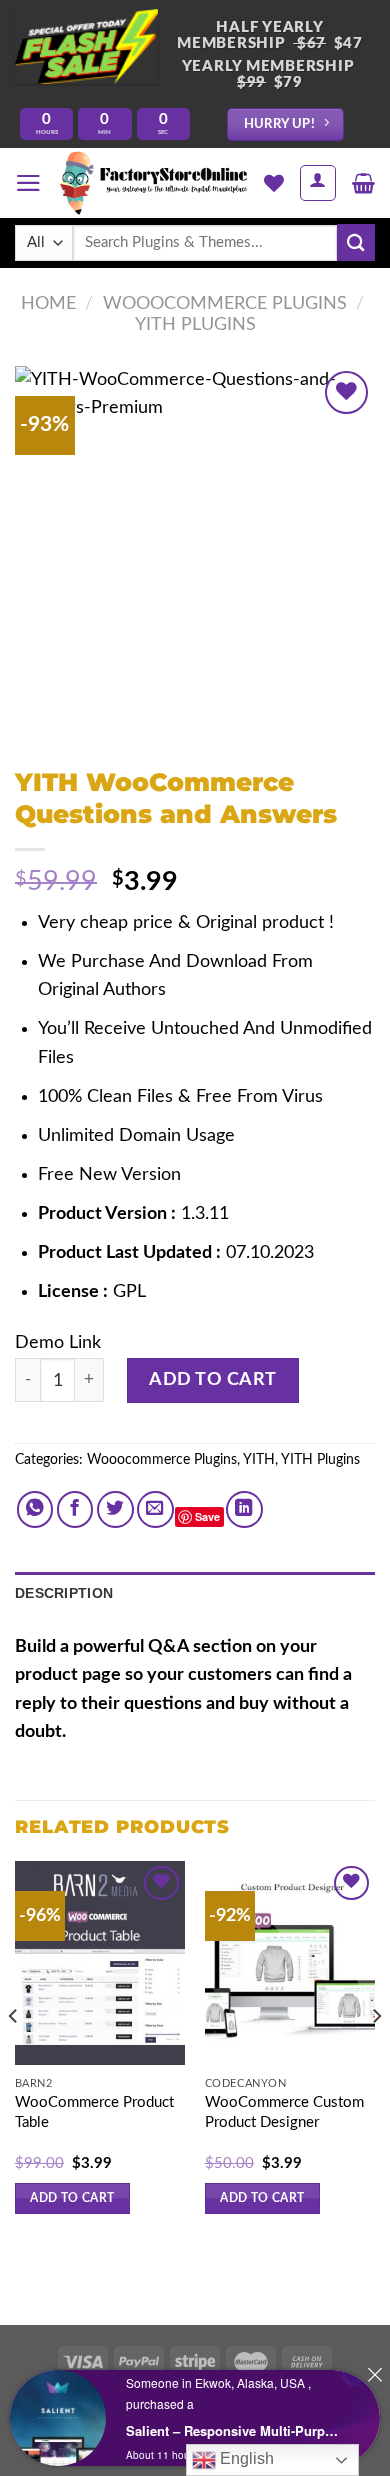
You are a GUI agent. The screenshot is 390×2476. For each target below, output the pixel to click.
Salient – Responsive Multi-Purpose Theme (235, 2430)
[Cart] (363, 183)
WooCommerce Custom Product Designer (284, 2112)
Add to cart (213, 1379)
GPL (129, 1291)
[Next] (376, 2056)
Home (48, 303)
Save (207, 1516)
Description (64, 1593)
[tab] (195, 1593)
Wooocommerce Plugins (225, 303)
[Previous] (14, 2056)
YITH (259, 1460)
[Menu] (28, 183)
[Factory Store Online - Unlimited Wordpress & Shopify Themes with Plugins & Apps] (153, 183)
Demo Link (58, 1342)
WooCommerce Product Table (94, 2112)
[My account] (318, 183)
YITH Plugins (195, 324)
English (245, 2458)
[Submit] (356, 242)
